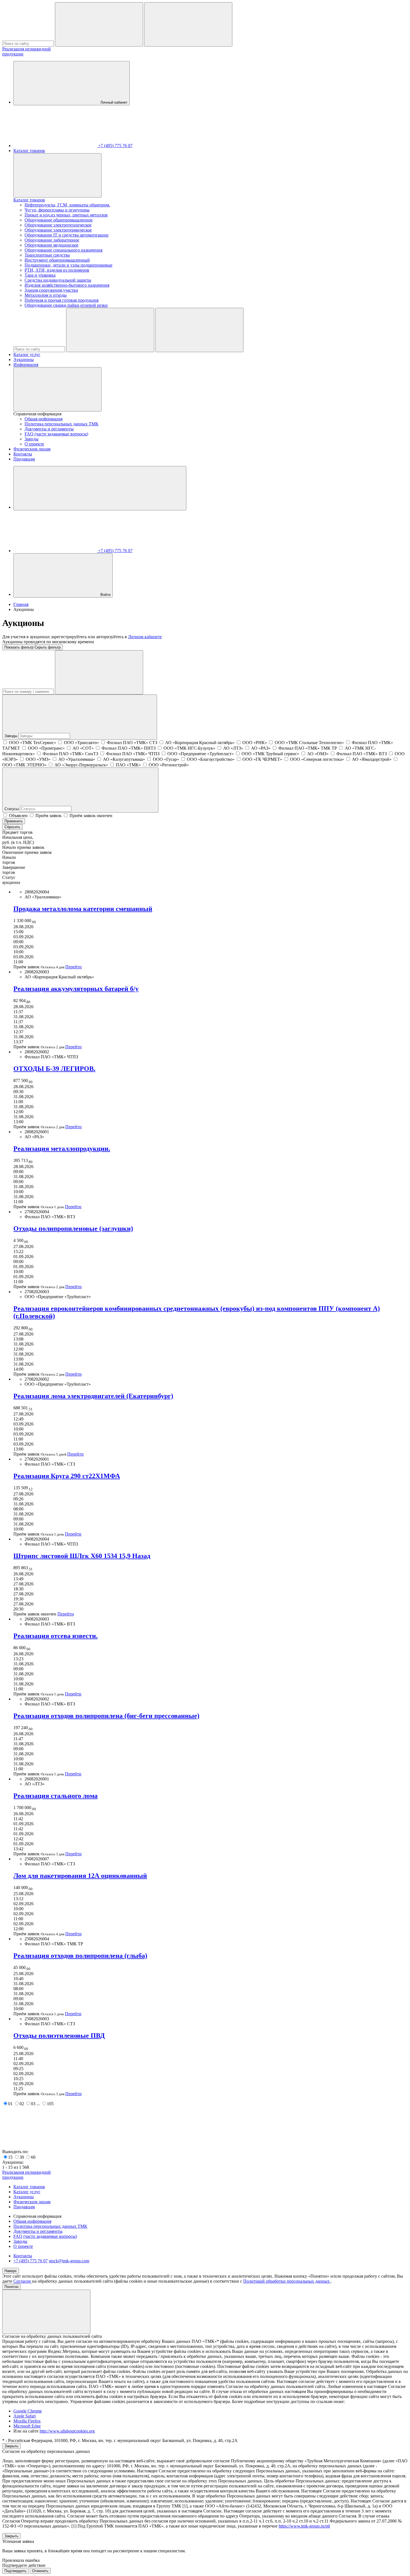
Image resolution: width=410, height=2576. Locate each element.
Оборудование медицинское (51, 245)
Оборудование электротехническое (58, 225)
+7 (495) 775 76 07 (31, 2261)
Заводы (32, 439)
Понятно (11, 2287)
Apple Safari (25, 2416)
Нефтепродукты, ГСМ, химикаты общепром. (67, 205)
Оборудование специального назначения (63, 250)
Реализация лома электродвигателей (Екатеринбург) (93, 1396)
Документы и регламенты (49, 429)
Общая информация (44, 419)
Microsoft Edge (27, 2426)
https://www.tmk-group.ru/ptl (304, 2526)
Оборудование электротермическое (58, 230)
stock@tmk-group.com (69, 2261)
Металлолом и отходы (46, 295)
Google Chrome (28, 2411)
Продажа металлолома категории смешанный (83, 909)
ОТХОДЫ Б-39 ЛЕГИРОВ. (54, 1069)
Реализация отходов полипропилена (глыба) (80, 1956)
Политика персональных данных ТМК (61, 424)
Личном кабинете (145, 637)
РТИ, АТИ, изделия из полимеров (57, 270)
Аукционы (24, 360)
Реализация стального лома (56, 1796)
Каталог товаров (29, 151)
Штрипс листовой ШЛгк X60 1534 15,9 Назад (82, 1556)
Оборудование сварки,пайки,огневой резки (66, 305)
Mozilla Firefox (27, 2421)
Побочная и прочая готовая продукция (61, 300)
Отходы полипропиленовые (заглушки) (73, 1229)
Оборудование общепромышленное (59, 220)
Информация (26, 365)
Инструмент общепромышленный (57, 260)
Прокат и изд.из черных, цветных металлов (66, 215)
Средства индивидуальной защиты (58, 280)
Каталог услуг (27, 354)
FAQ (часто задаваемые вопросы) (56, 434)
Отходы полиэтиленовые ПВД (59, 2036)
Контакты (23, 454)
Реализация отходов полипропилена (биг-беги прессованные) (106, 1716)
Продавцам (24, 459)
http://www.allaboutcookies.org (67, 2431)
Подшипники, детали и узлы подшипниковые (68, 265)
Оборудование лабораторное (52, 240)
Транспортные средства (47, 255)
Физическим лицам (32, 449)
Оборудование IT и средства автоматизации (67, 235)
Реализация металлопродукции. (62, 1149)
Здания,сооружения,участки (51, 290)
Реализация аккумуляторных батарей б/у (76, 989)
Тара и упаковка (40, 275)
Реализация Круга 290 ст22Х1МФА (67, 1476)
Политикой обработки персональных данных (287, 2281)
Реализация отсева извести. (56, 1636)
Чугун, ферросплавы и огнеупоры (57, 210)
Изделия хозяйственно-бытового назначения (67, 285)
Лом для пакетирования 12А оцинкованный (80, 1876)
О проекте (34, 444)
